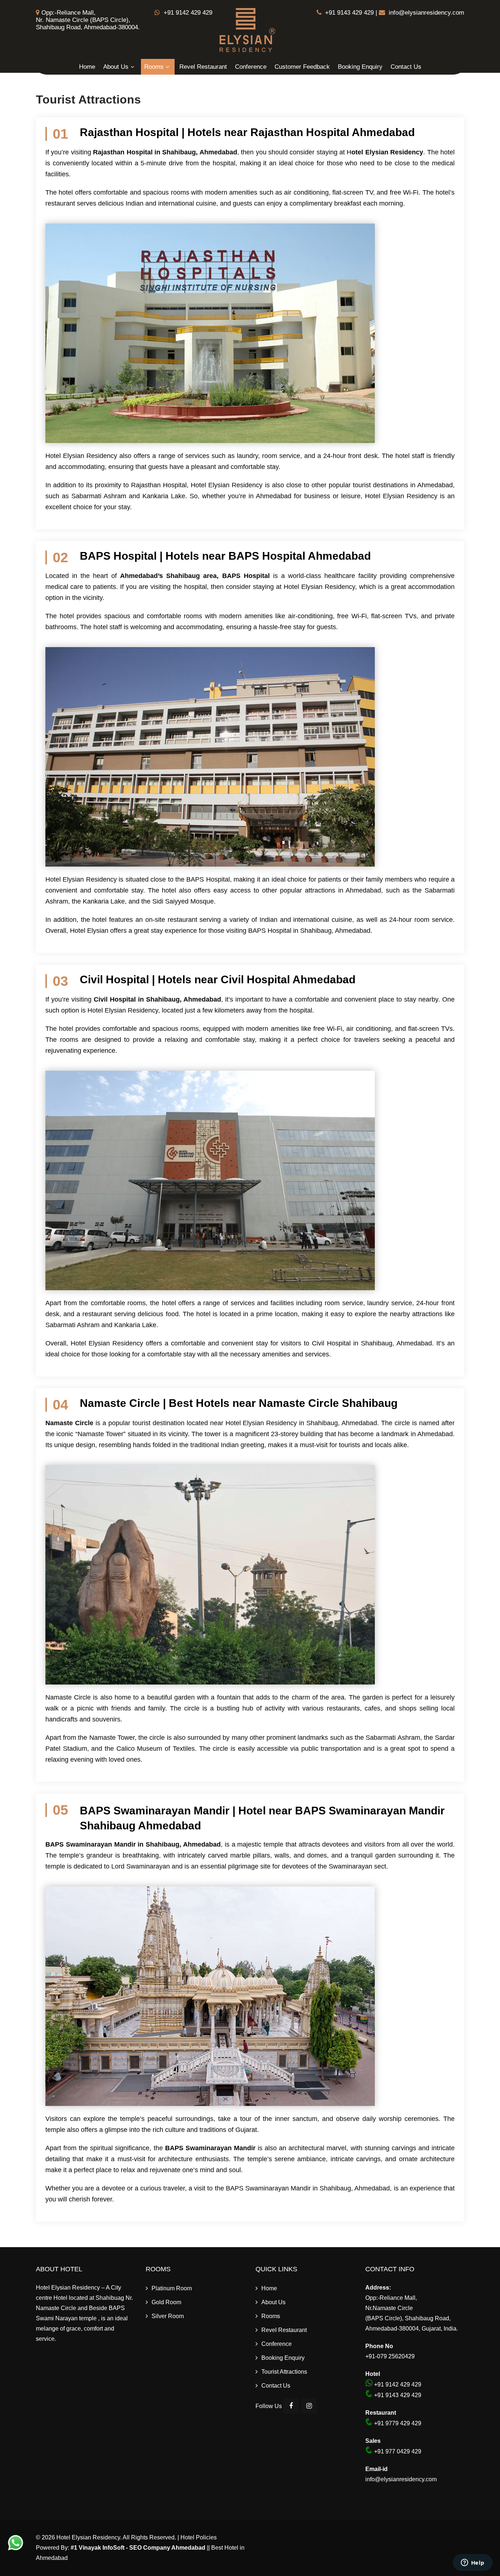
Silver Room (168, 2316)
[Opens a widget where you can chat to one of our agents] (473, 2563)
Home (87, 67)
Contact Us (406, 67)
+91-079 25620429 (390, 2356)
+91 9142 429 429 (187, 13)
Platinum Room (172, 2288)
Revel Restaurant (203, 67)
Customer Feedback (302, 67)
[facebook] (291, 2406)
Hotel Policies (199, 2537)
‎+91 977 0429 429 (397, 2451)
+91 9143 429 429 (349, 13)
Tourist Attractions (284, 2372)
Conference (251, 67)
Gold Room (166, 2302)
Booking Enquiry (360, 67)
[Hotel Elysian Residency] (247, 54)
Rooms (154, 67)
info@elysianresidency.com (426, 13)
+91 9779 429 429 (397, 2423)
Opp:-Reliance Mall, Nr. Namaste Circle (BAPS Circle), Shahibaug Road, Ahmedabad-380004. (88, 20)
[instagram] (309, 2406)
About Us (116, 67)
